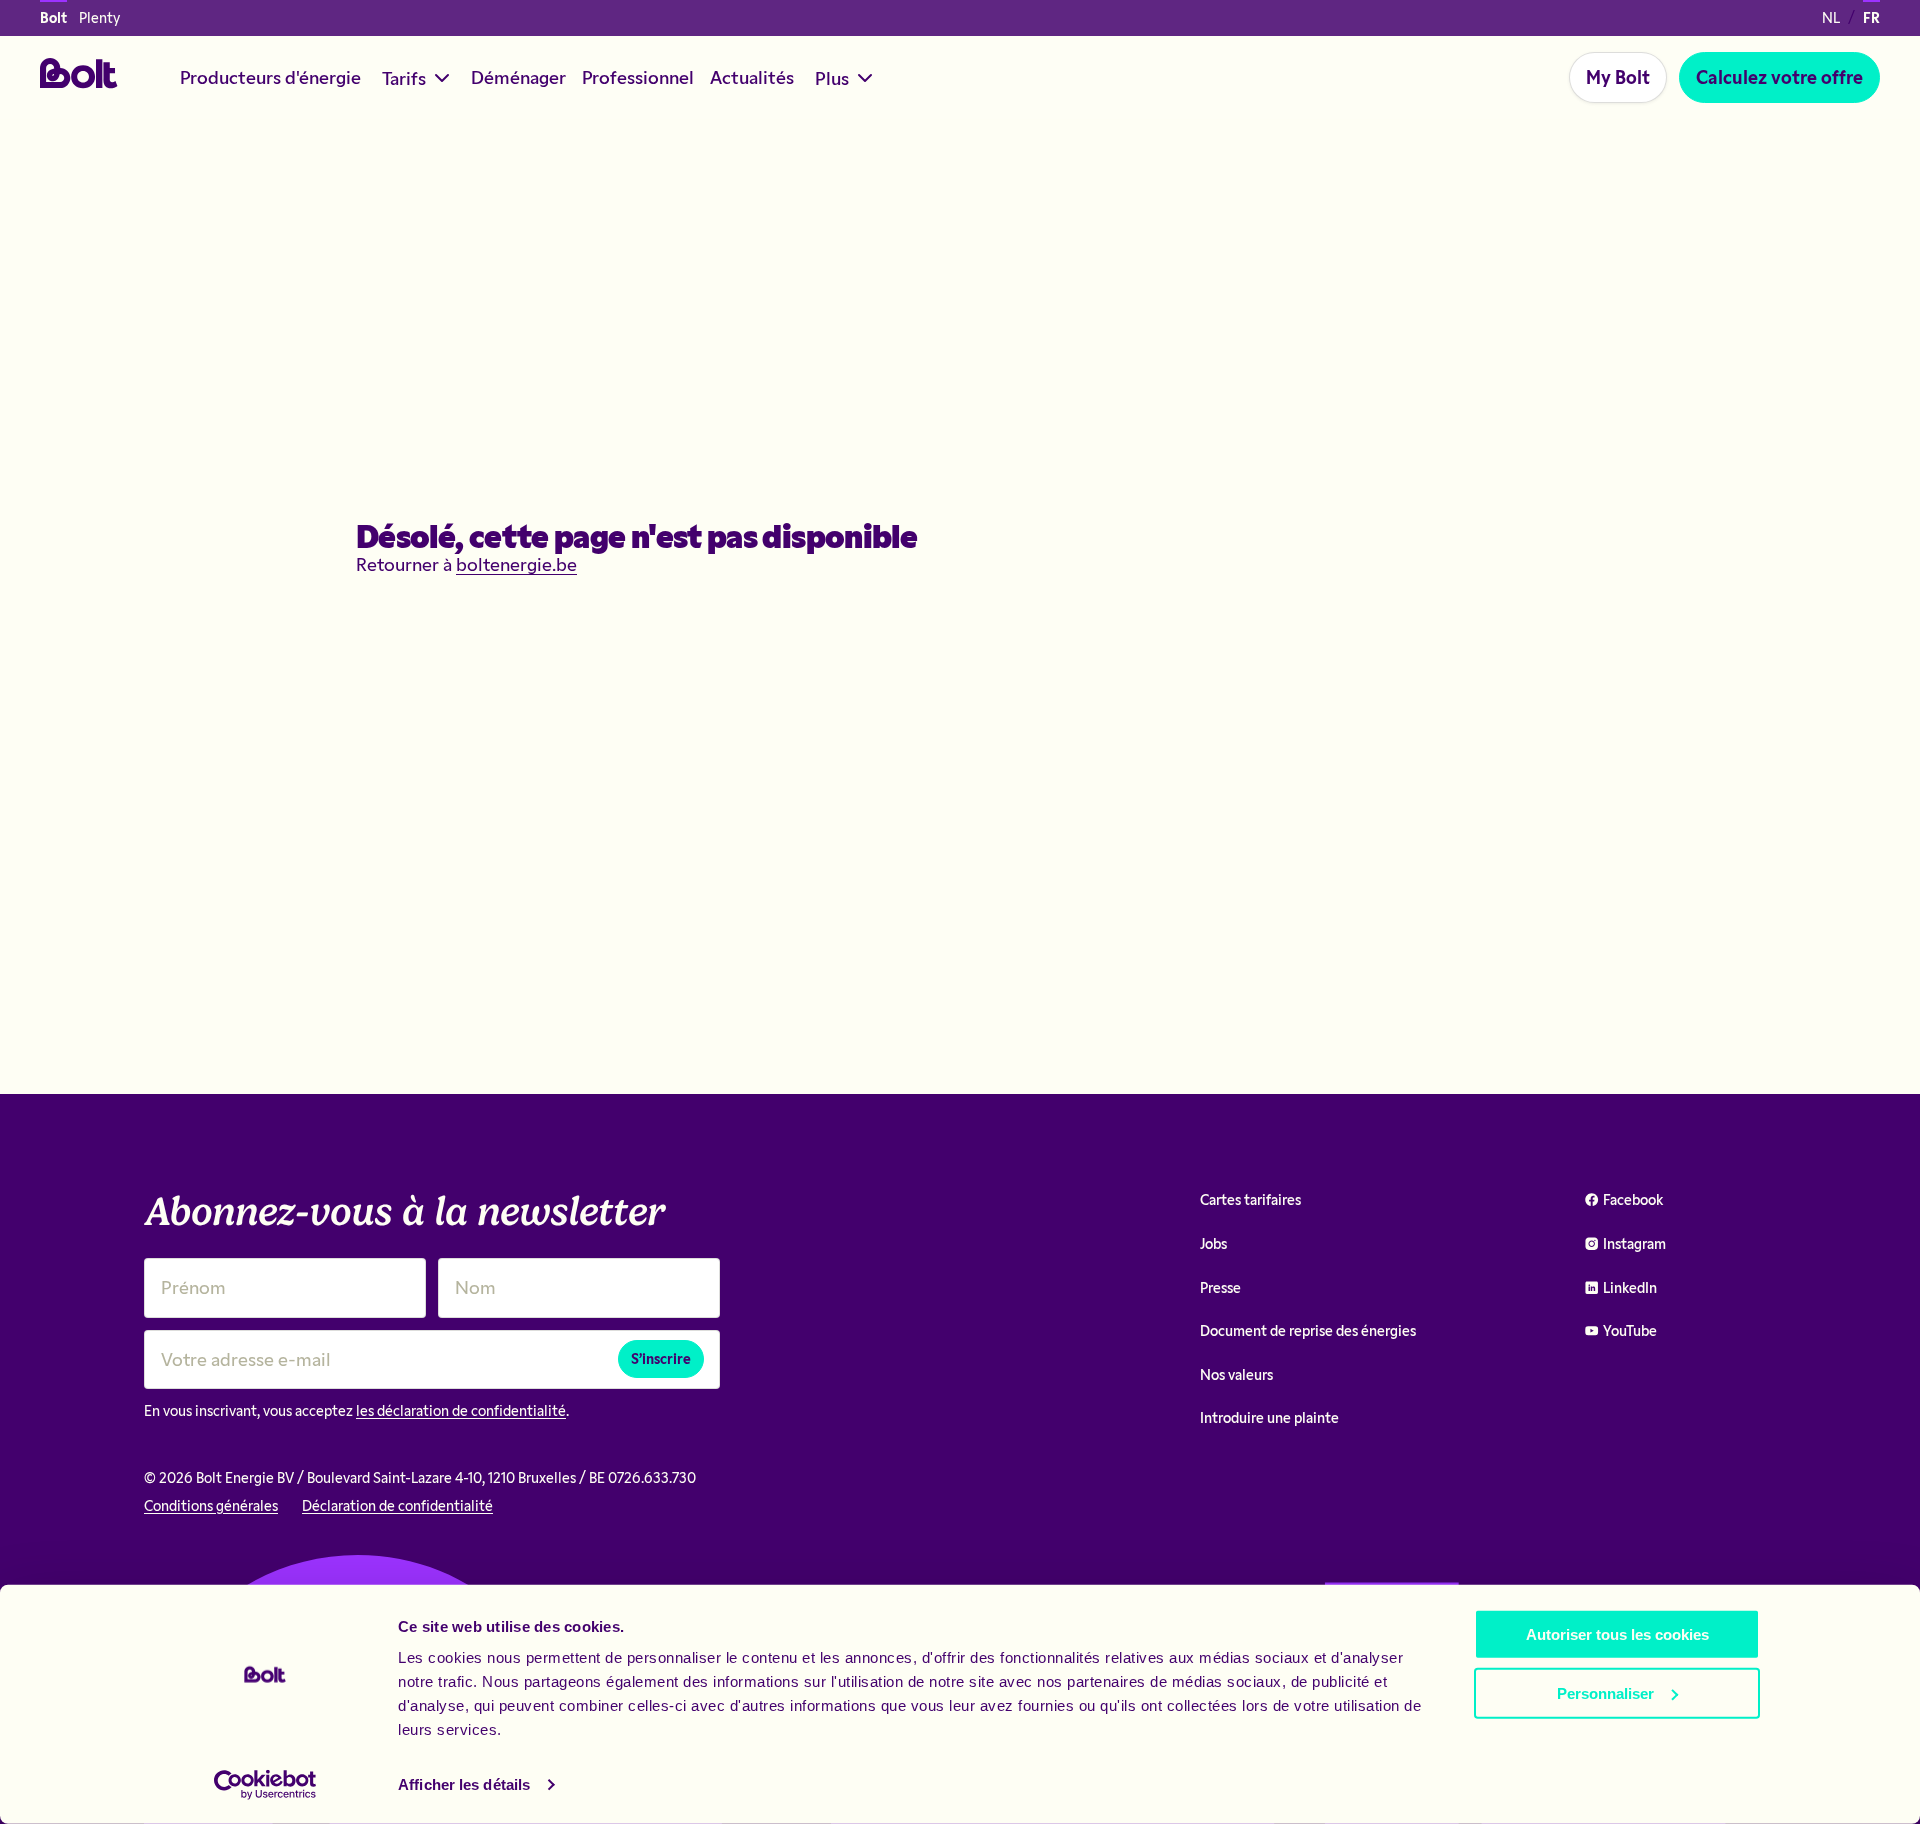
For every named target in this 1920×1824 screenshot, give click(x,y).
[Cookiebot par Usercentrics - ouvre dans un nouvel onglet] (265, 1785)
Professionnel (638, 77)
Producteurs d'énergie (270, 77)
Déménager (518, 77)
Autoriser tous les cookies (1617, 1634)
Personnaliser (1605, 1692)
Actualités (752, 77)
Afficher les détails (464, 1784)
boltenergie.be (516, 564)
